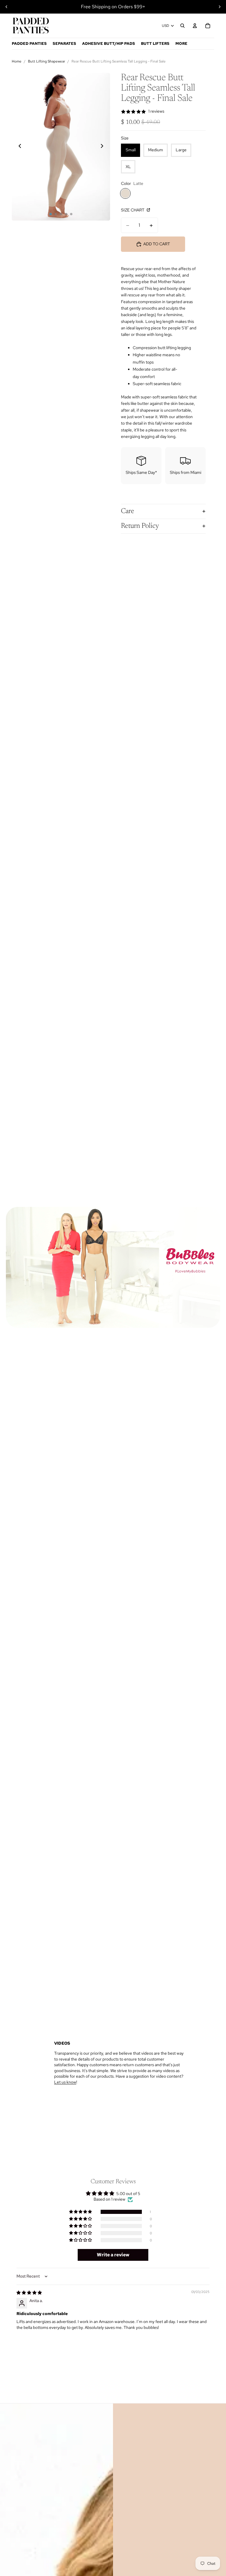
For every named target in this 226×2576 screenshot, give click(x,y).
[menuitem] (181, 44)
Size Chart (133, 210)
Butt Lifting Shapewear (46, 61)
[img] (29, 2293)
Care (128, 511)
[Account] (195, 26)
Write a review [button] (113, 2255)
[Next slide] (220, 7)
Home (17, 61)
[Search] (182, 26)
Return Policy (140, 526)
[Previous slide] (6, 7)
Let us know (65, 2082)
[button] (81, 2212)
